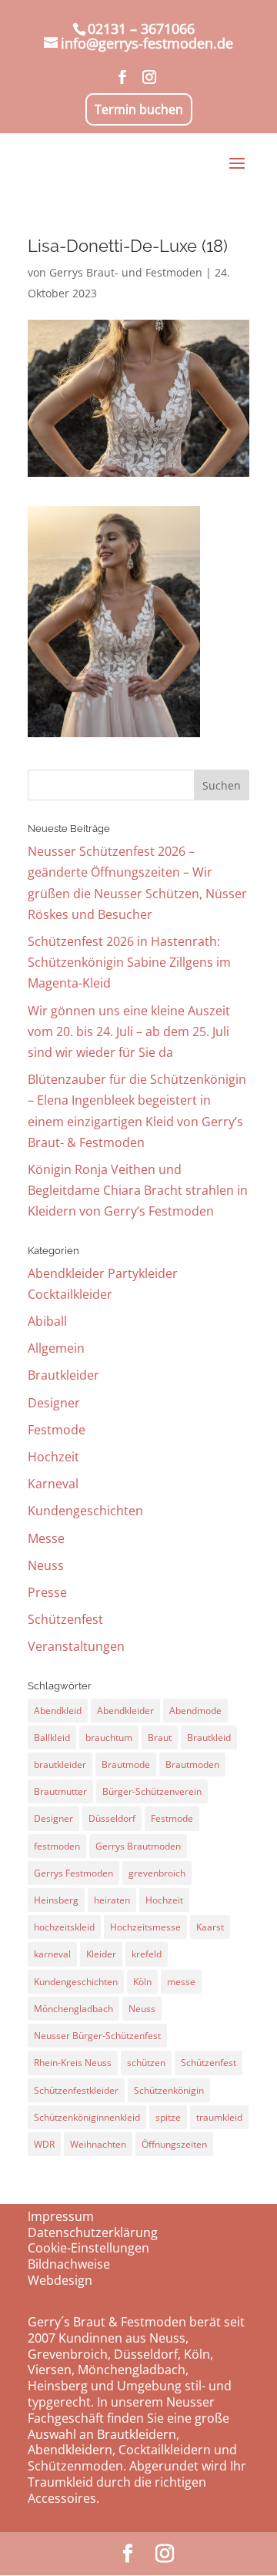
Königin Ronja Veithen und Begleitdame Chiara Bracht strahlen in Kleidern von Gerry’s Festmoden (138, 1190)
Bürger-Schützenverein (152, 1791)
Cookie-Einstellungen (88, 2248)
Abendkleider (125, 1711)
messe (181, 1982)
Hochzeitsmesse (145, 1927)
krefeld (147, 1954)
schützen (146, 2063)
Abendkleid (58, 1711)
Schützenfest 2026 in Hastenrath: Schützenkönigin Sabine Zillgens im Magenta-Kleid (129, 962)
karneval (52, 1954)
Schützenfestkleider (76, 2090)
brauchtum (109, 1737)
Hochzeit (53, 1457)
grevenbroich (157, 1873)
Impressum (61, 2216)
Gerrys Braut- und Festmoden (126, 272)
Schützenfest (65, 1619)
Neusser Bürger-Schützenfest (97, 2036)
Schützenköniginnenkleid (87, 2117)
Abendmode (195, 1711)
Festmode (57, 1430)
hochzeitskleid (64, 1927)
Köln (142, 1982)
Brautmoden (192, 1764)
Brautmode (126, 1764)
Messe (46, 1538)
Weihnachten (98, 2144)
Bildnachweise (69, 2264)
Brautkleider (63, 1375)
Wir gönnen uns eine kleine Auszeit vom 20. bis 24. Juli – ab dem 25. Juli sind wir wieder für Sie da (129, 1031)
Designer (54, 1403)
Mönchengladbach (73, 2009)
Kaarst (210, 1927)
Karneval (53, 1484)
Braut (160, 1737)
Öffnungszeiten (174, 2144)
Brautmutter (60, 1791)
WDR (44, 2144)
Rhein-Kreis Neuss (73, 2063)
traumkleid (219, 2117)
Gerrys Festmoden (73, 1873)
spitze (168, 2117)
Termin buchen (139, 109)
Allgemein (56, 1348)
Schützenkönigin (169, 2090)
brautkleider (60, 1764)
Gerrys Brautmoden (138, 1846)
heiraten (112, 1900)
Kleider (101, 1954)
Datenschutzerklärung (93, 2232)
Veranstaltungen (76, 1646)
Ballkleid (52, 1737)
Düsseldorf (112, 1818)
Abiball (47, 1321)
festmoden (57, 1846)
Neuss (46, 1565)
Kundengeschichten (85, 1511)
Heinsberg (56, 1900)
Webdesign (60, 2280)
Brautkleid (209, 1737)
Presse (47, 1592)
